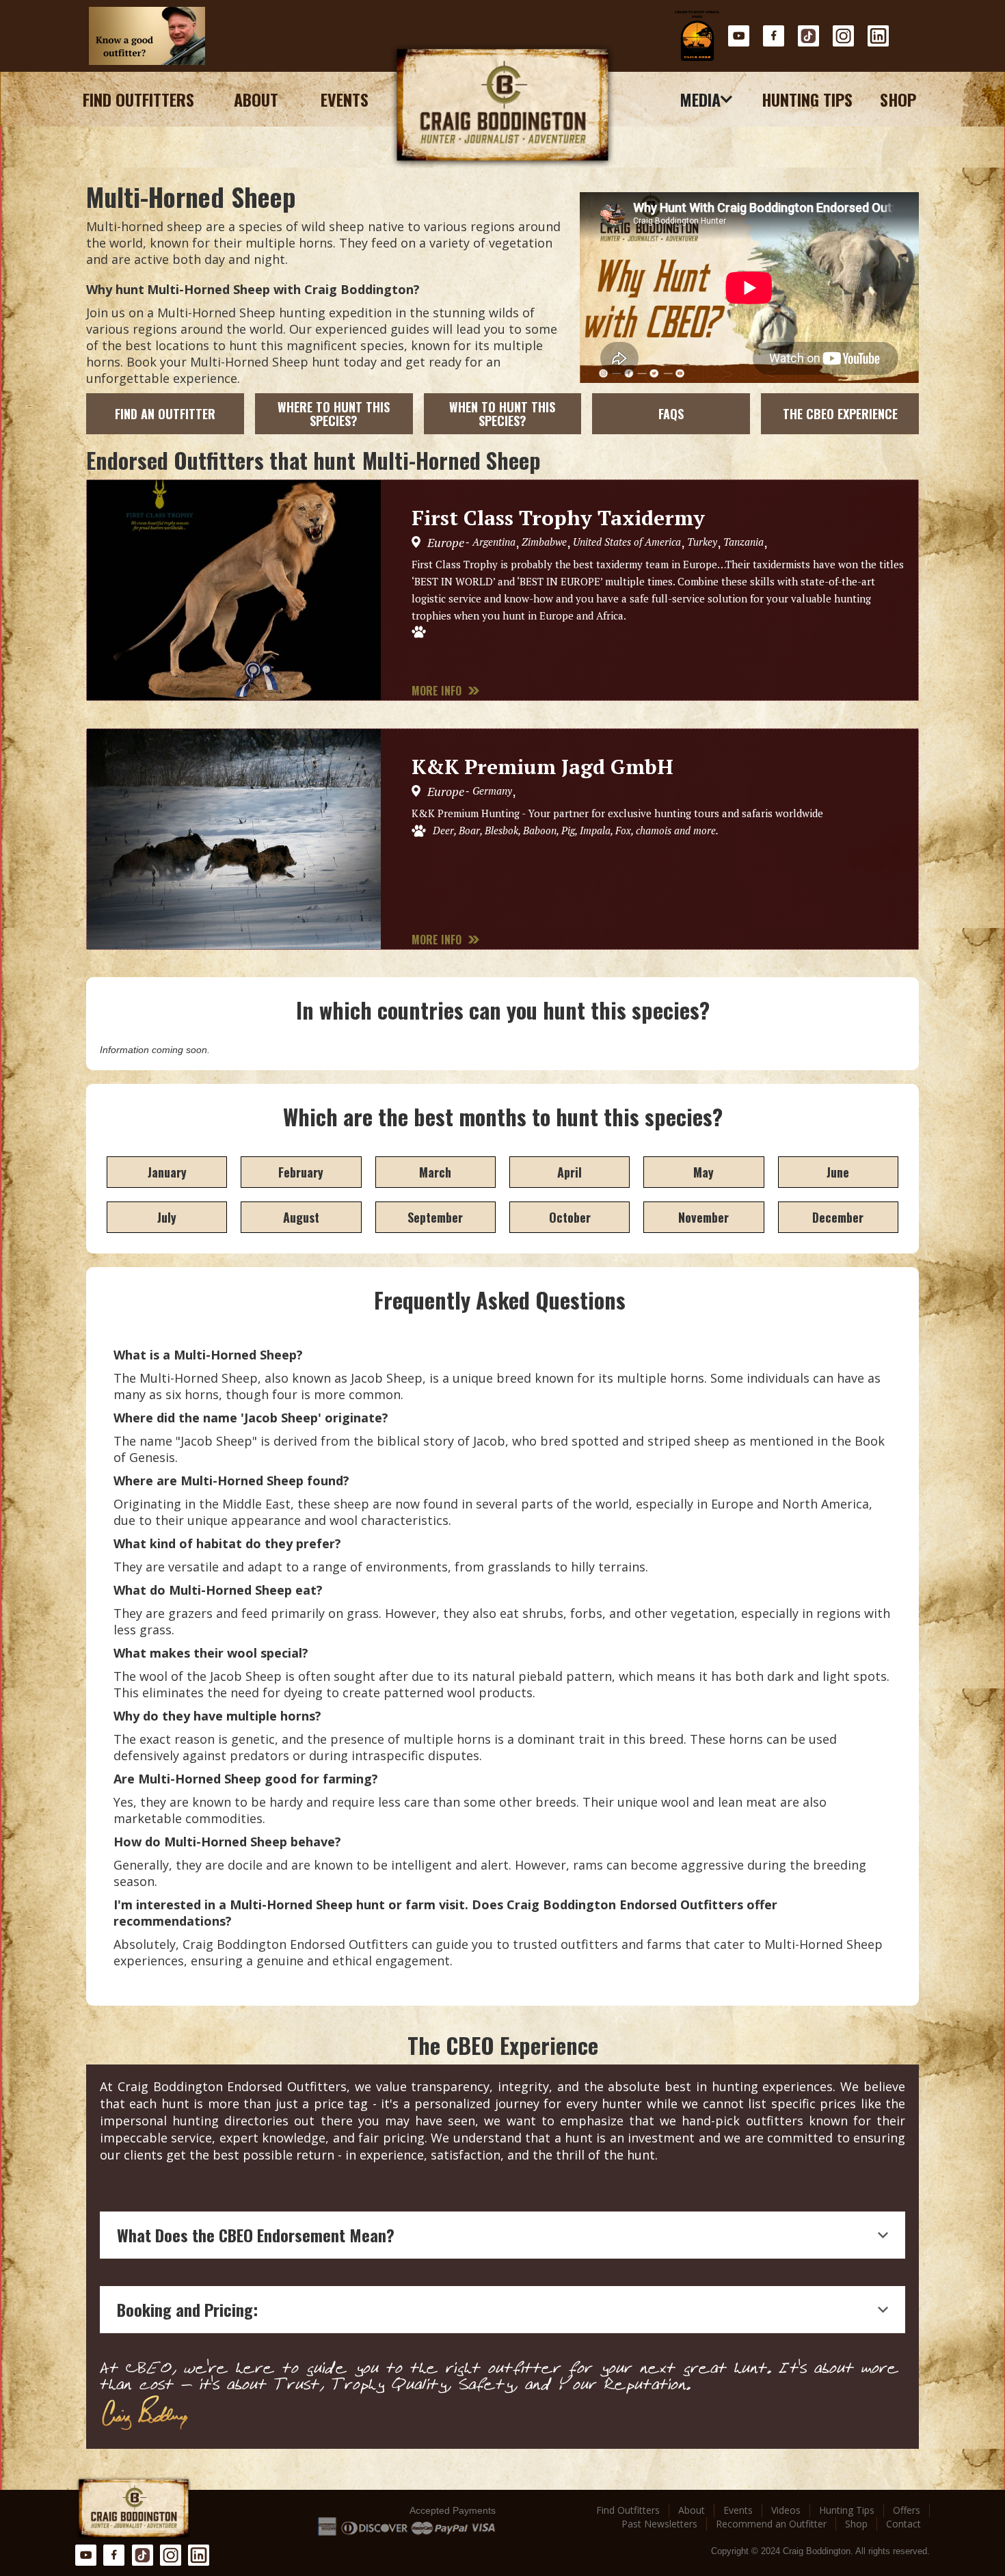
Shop (898, 99)
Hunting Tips (807, 99)
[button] (707, 99)
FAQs (671, 414)
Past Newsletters (659, 2524)
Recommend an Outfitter (771, 2524)
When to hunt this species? (502, 414)
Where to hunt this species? (334, 414)
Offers (907, 2510)
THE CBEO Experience (840, 414)
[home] (502, 106)
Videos (786, 2510)
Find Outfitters (138, 99)
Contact (903, 2524)
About (256, 99)
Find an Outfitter (165, 414)
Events (345, 99)
